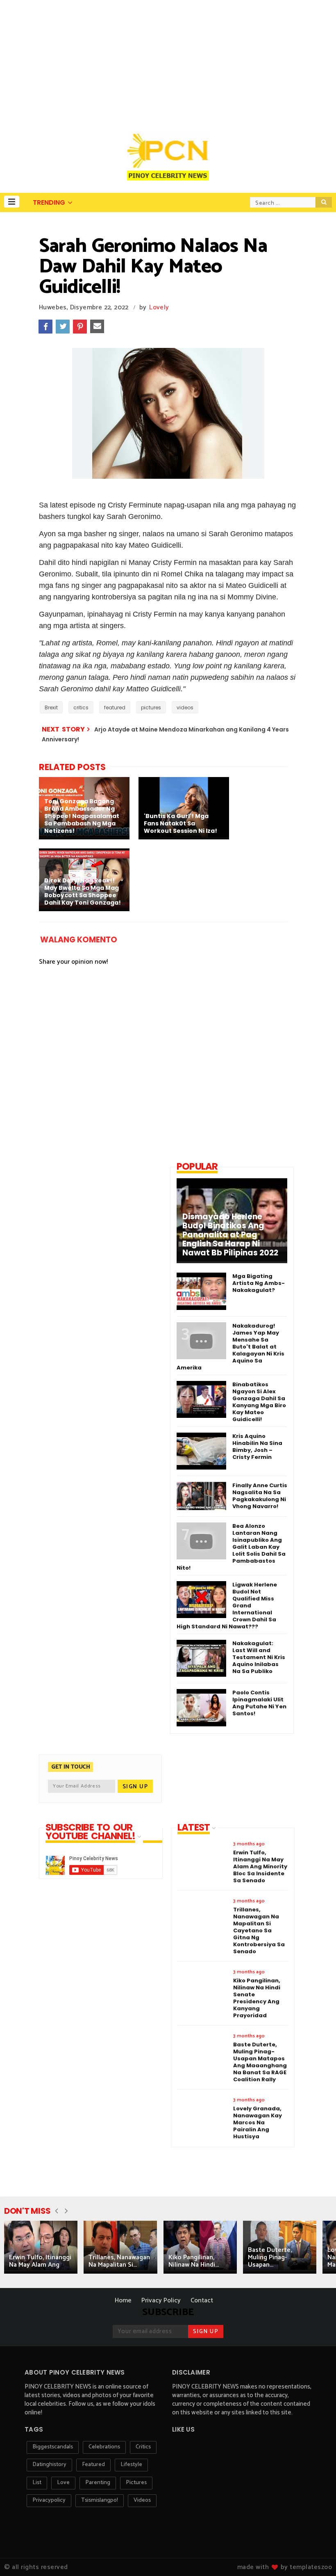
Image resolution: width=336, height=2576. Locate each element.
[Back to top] (316, 2556)
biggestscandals (53, 2447)
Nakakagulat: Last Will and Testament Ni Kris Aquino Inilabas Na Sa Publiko (259, 1657)
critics (81, 707)
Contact (202, 2301)
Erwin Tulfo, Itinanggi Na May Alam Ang (40, 2261)
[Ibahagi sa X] (63, 327)
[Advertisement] (168, 62)
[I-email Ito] (97, 327)
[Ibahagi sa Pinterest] (80, 327)
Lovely (159, 307)
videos (185, 707)
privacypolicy (49, 2500)
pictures (151, 707)
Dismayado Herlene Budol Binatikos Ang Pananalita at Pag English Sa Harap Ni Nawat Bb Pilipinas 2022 (230, 1235)
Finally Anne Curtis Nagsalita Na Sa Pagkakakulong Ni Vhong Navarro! (260, 1496)
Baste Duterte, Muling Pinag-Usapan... (270, 2257)
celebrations (104, 2447)
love (63, 2483)
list (37, 2483)
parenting (98, 2483)
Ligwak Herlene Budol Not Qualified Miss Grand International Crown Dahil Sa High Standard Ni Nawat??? (227, 1606)
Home (123, 2301)
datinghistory (49, 2465)
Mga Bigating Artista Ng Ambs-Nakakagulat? (259, 1283)
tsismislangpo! (100, 2500)
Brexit (51, 707)
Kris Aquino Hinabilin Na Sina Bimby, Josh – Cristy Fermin (257, 1447)
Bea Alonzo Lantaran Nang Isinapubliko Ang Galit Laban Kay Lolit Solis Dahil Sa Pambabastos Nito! (231, 1547)
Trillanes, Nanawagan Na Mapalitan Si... (119, 2261)
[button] (12, 202)
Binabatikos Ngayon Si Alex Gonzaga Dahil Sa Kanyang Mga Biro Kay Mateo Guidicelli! (259, 1402)
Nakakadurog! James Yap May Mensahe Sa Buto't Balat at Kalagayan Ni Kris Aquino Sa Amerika (230, 1347)
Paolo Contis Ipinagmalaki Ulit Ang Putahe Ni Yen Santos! (259, 1703)
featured (115, 707)
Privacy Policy (161, 2301)
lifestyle (131, 2465)
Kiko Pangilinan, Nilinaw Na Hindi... (194, 2261)
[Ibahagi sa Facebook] (45, 327)
